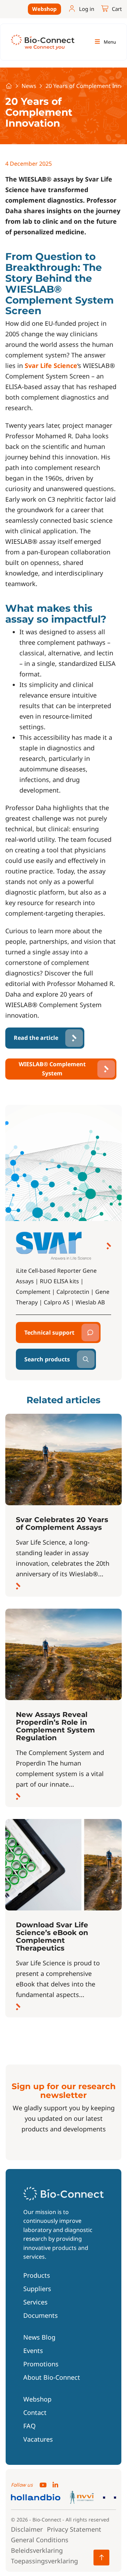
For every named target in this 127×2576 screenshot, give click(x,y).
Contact (35, 2412)
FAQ (29, 2426)
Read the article (36, 1038)
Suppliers (37, 2289)
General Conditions (40, 2540)
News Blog (39, 2337)
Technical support (49, 1332)
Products (37, 2275)
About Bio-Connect (52, 2377)
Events (33, 2351)
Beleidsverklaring (37, 2550)
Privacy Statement (74, 2529)
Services (35, 2302)
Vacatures (38, 2439)
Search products (47, 1359)
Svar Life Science (51, 365)
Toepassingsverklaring (44, 2561)
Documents (41, 2315)
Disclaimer (27, 2529)
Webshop (44, 9)
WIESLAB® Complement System (52, 1069)
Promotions (41, 2364)
